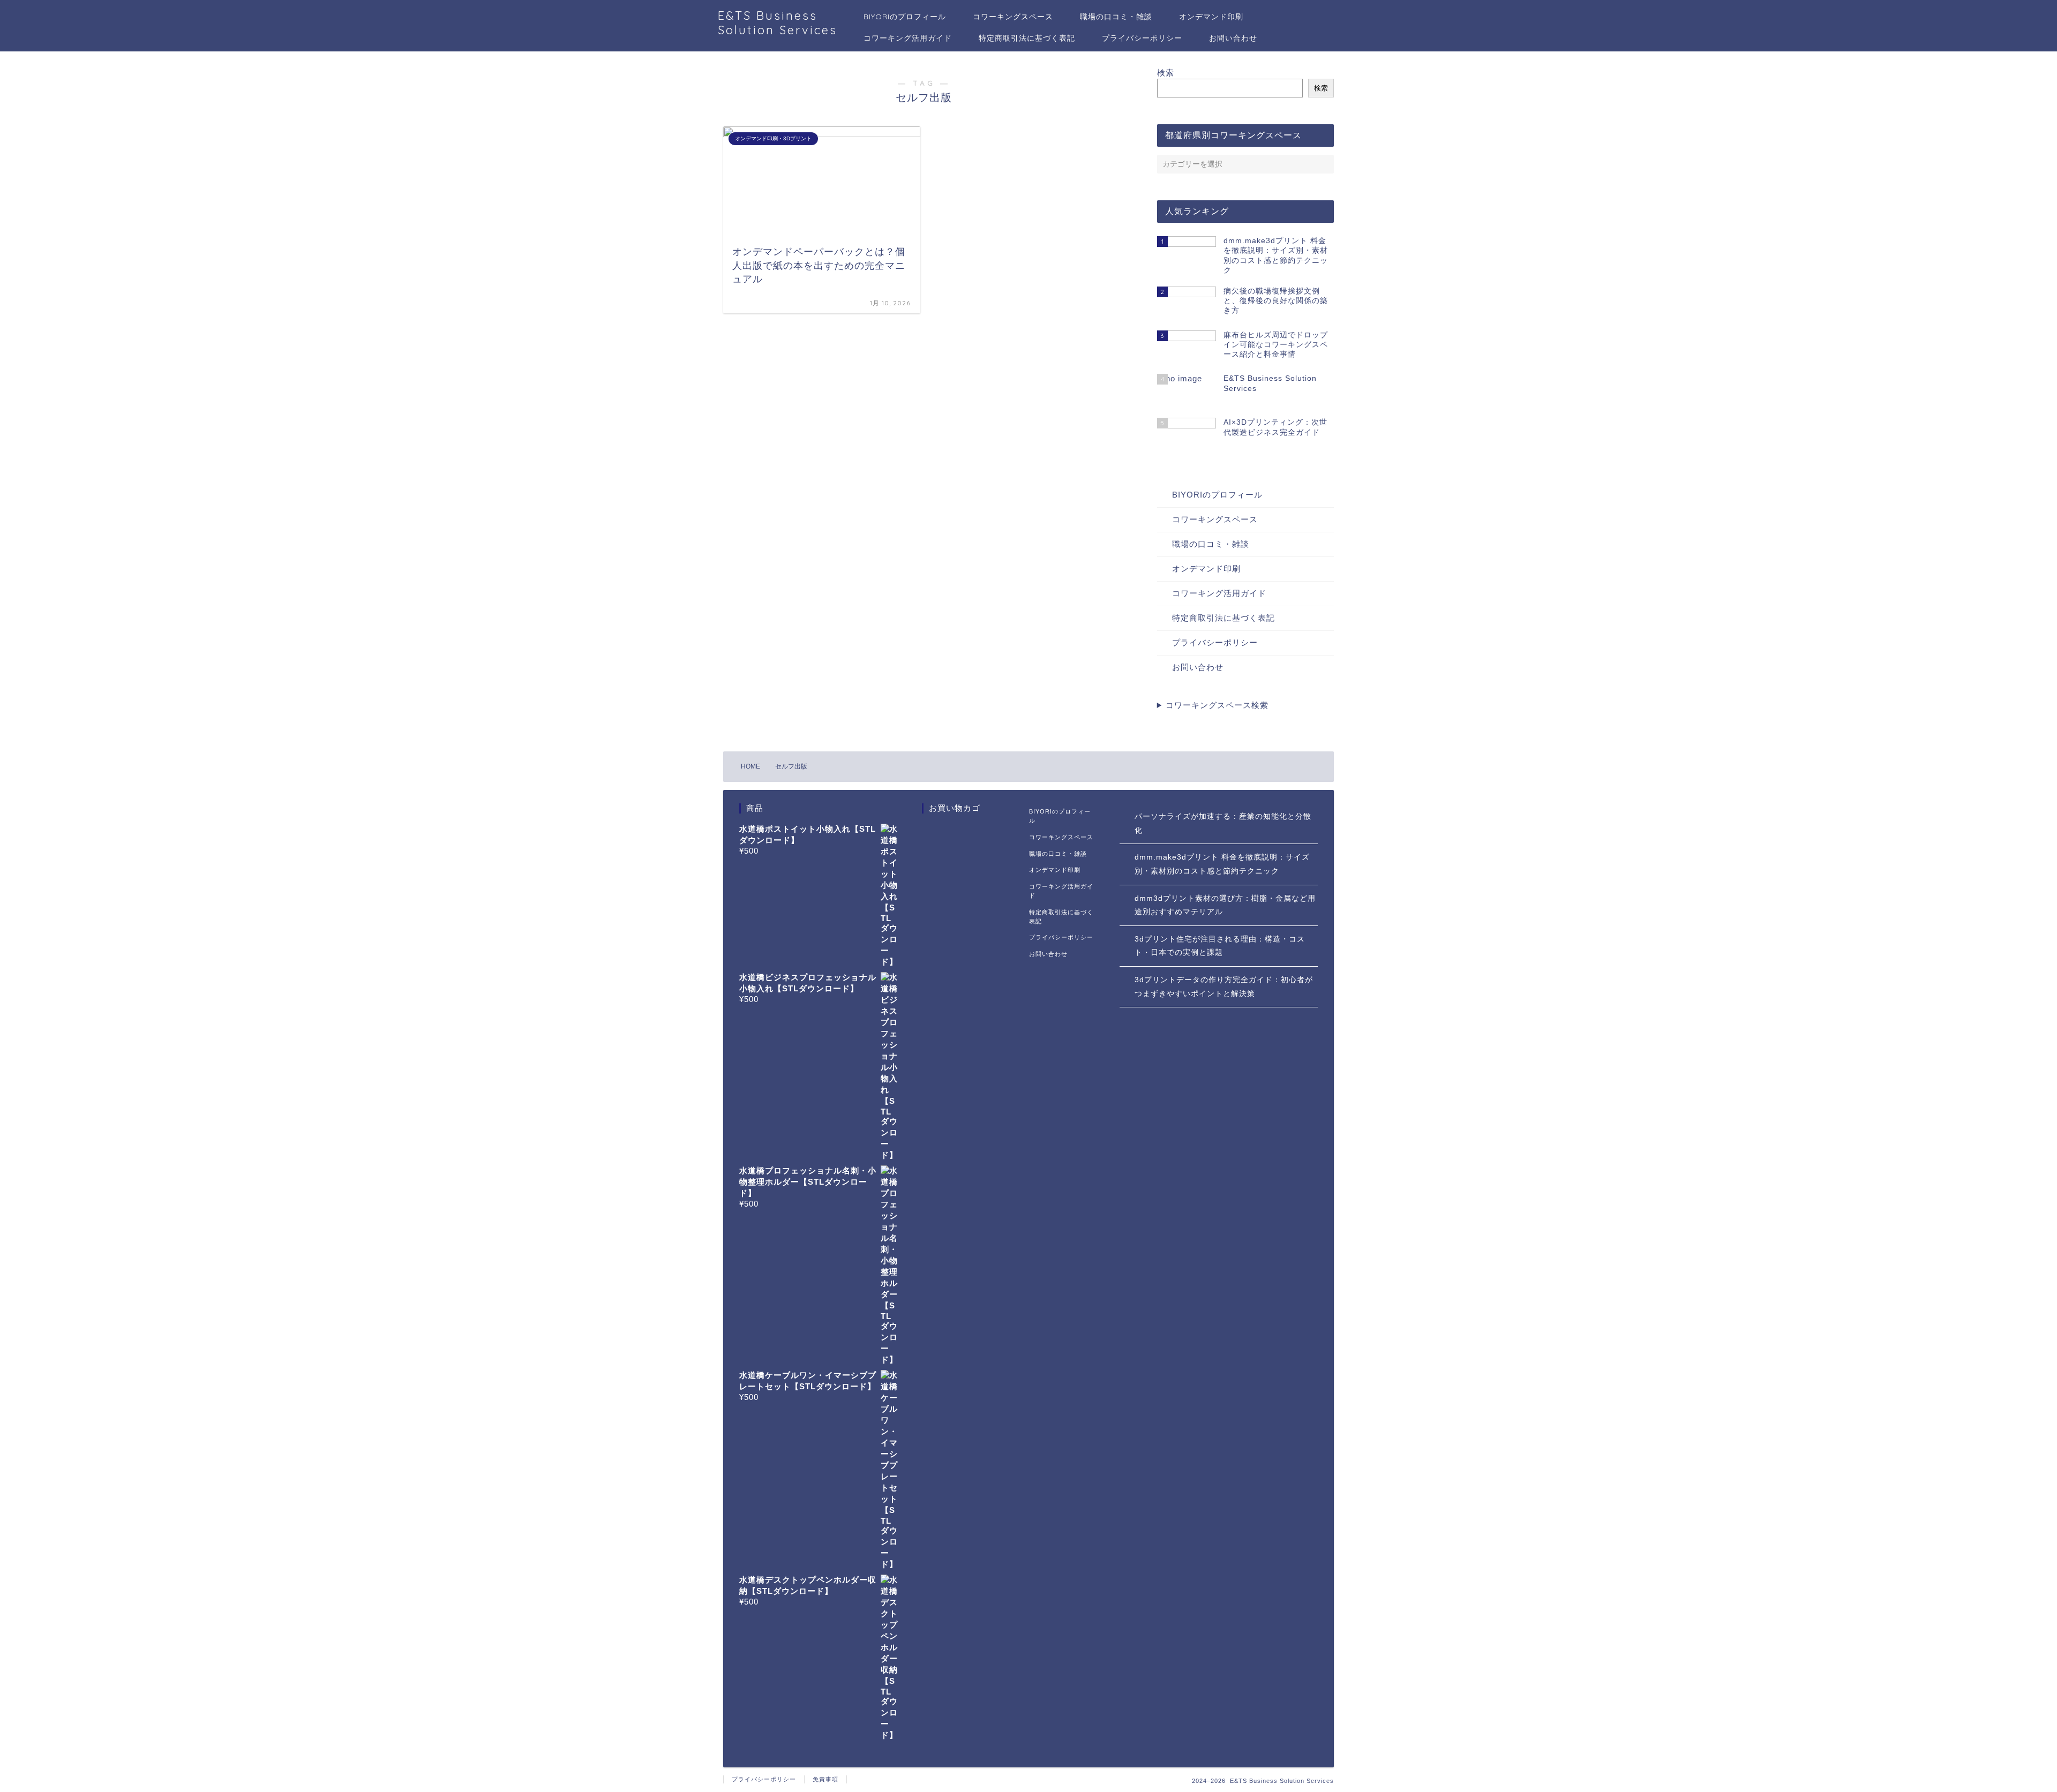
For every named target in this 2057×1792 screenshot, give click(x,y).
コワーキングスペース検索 (1217, 705)
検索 (1166, 73)
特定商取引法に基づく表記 (1027, 38)
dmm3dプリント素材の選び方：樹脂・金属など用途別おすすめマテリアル (1225, 905)
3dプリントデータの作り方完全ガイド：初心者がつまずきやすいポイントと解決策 (1224, 987)
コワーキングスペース (1013, 17)
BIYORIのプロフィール (905, 17)
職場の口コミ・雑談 (1116, 17)
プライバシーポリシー (1142, 38)
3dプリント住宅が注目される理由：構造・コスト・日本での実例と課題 (1220, 946)
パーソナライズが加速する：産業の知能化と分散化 (1223, 823)
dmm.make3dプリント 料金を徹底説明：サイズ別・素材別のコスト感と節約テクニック (1222, 864)
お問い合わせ (1233, 38)
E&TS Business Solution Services (778, 22)
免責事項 (825, 1779)
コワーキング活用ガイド (908, 38)
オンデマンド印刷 (1211, 17)
